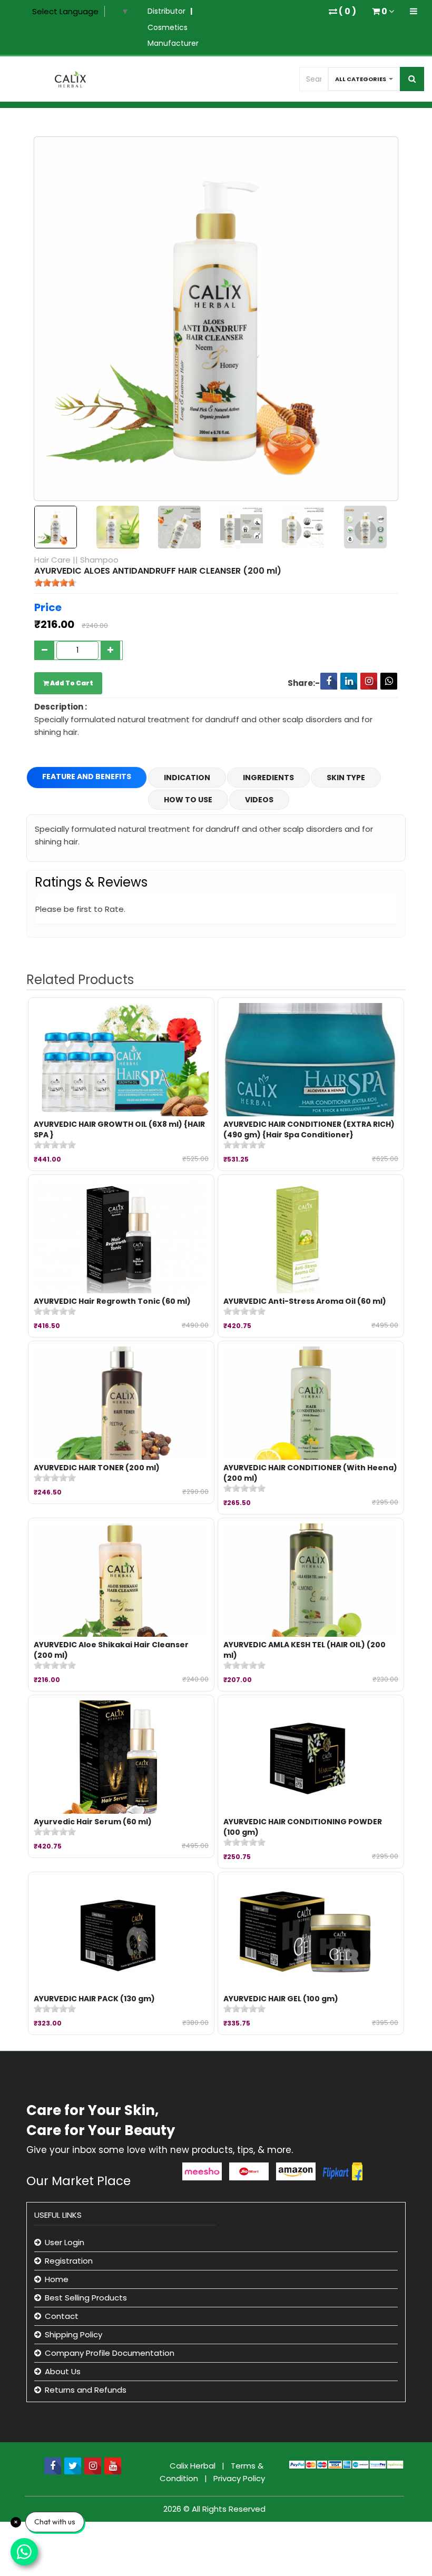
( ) (347, 11)
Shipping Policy (73, 2334)
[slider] (55, 583)
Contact (62, 2316)
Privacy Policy (239, 2478)
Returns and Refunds (86, 2390)
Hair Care (52, 560)
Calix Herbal (194, 2466)
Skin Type (346, 778)
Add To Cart (71, 683)
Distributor (166, 11)
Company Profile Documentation (110, 2353)
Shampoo (99, 560)
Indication (187, 778)
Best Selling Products (86, 2298)
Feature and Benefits (87, 776)
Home (57, 2279)
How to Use (188, 800)
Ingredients (268, 778)
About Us (63, 2371)
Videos (259, 800)
